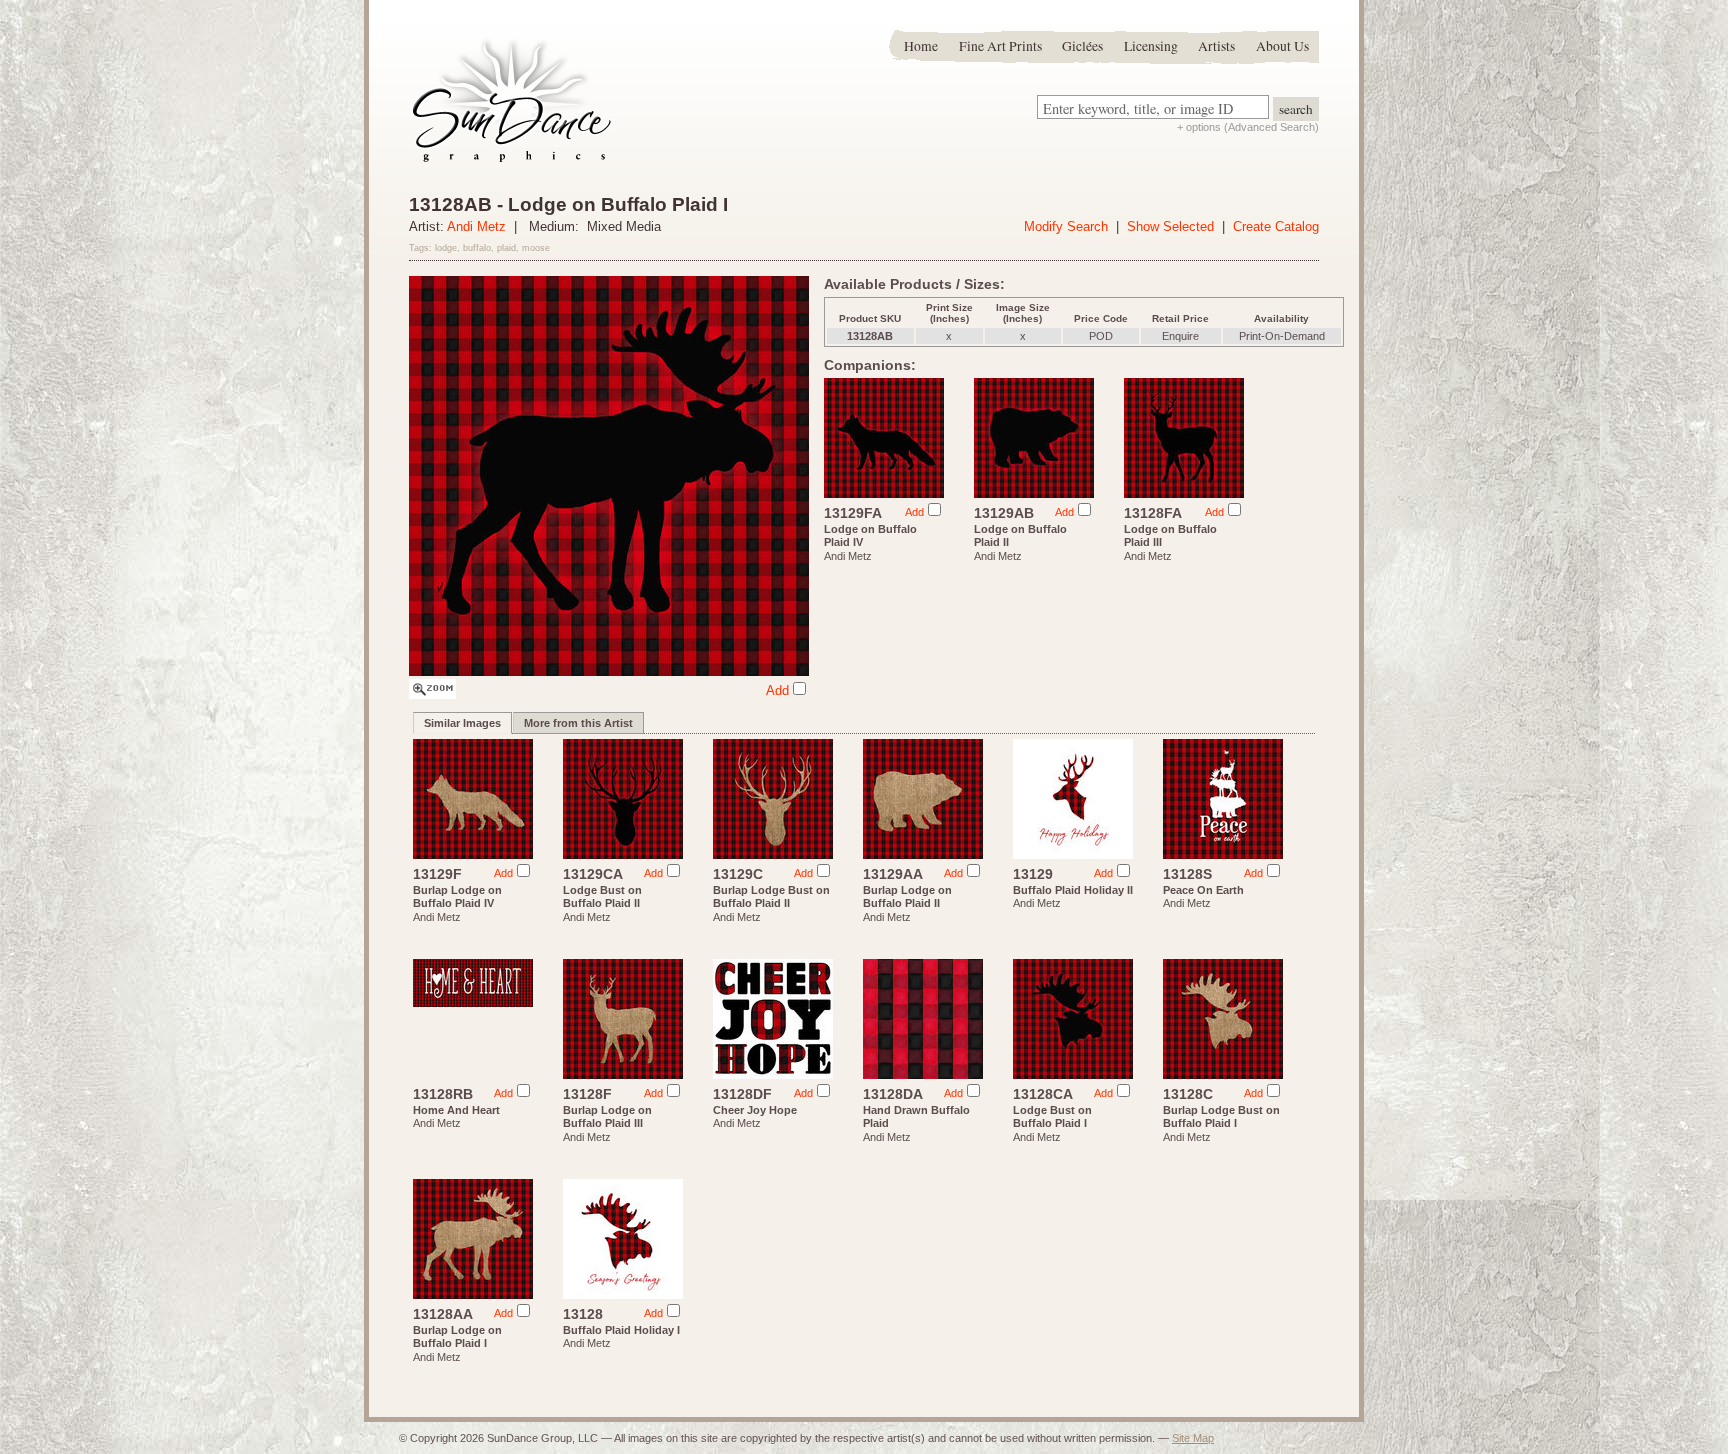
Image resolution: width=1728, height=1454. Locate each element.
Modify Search (1066, 226)
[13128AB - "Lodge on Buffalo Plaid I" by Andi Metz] (432, 694)
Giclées (1082, 46)
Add (777, 690)
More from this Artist (578, 723)
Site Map (1193, 1438)
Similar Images (462, 723)
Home (921, 46)
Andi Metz (476, 226)
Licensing (1151, 46)
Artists (1216, 46)
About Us (1282, 46)
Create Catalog (1276, 226)
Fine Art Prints (1000, 46)
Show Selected (1170, 226)
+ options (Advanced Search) (1248, 127)
